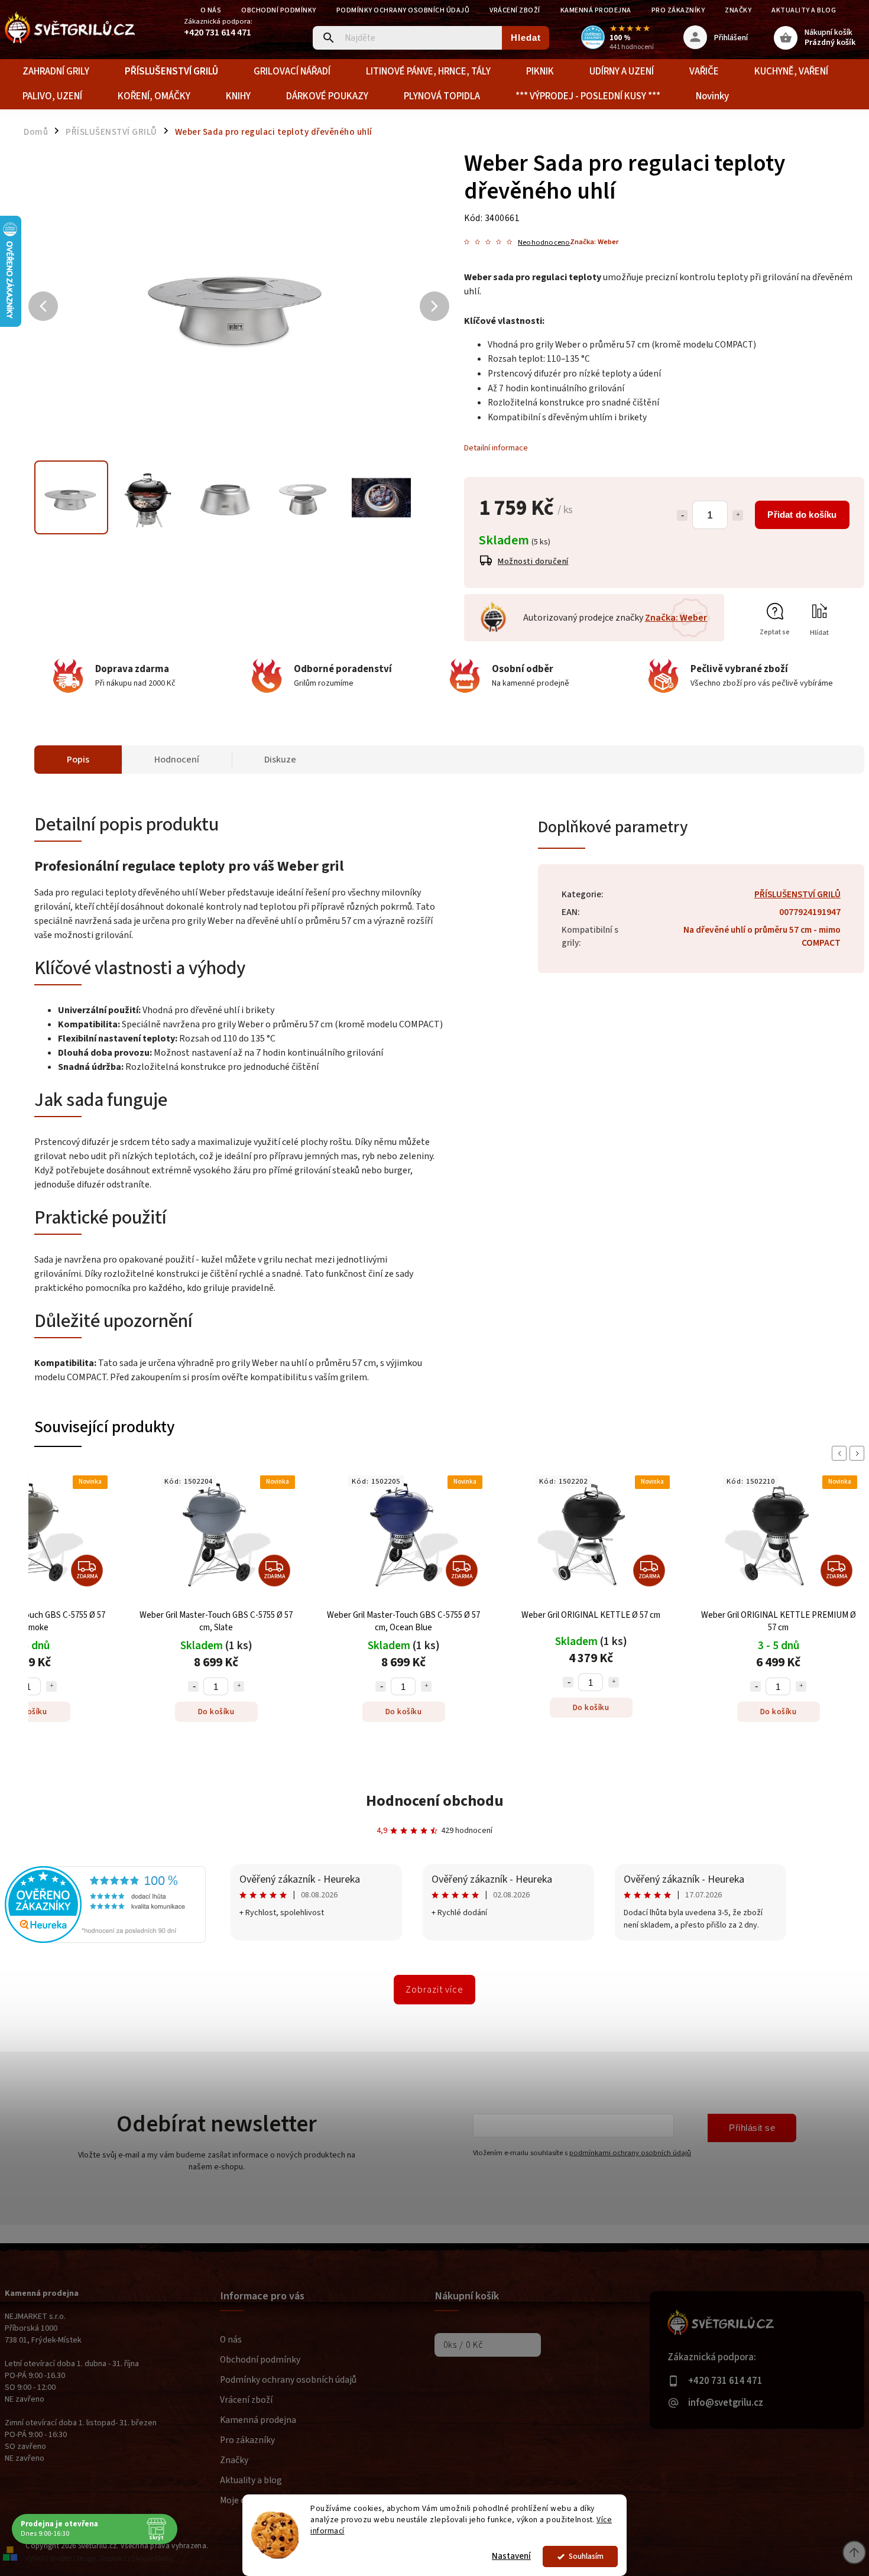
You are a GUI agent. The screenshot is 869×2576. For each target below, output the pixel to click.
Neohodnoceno (544, 243)
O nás (211, 10)
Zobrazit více (434, 1990)
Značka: (594, 242)
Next (859, 1453)
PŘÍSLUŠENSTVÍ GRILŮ (797, 894)
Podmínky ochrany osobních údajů (403, 10)
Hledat (526, 38)
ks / (463, 2345)
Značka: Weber (676, 618)
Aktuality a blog (804, 10)
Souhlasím (586, 2556)
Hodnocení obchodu (435, 1801)
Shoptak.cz (114, 2559)
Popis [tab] (78, 760)
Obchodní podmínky (279, 10)
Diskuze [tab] (280, 760)
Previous (841, 1453)
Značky (738, 10)
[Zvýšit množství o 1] (738, 515)
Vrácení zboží (515, 10)
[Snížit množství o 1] (682, 515)
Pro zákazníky (678, 10)
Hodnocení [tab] (177, 760)
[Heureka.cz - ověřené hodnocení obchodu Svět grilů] (105, 1941)
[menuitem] (56, 72)
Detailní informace (496, 448)
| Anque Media (152, 2559)
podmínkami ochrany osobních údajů (630, 2153)
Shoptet (61, 2559)
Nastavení (511, 2556)
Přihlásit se (752, 2128)
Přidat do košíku (802, 515)
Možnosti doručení (533, 562)
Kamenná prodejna (596, 10)
